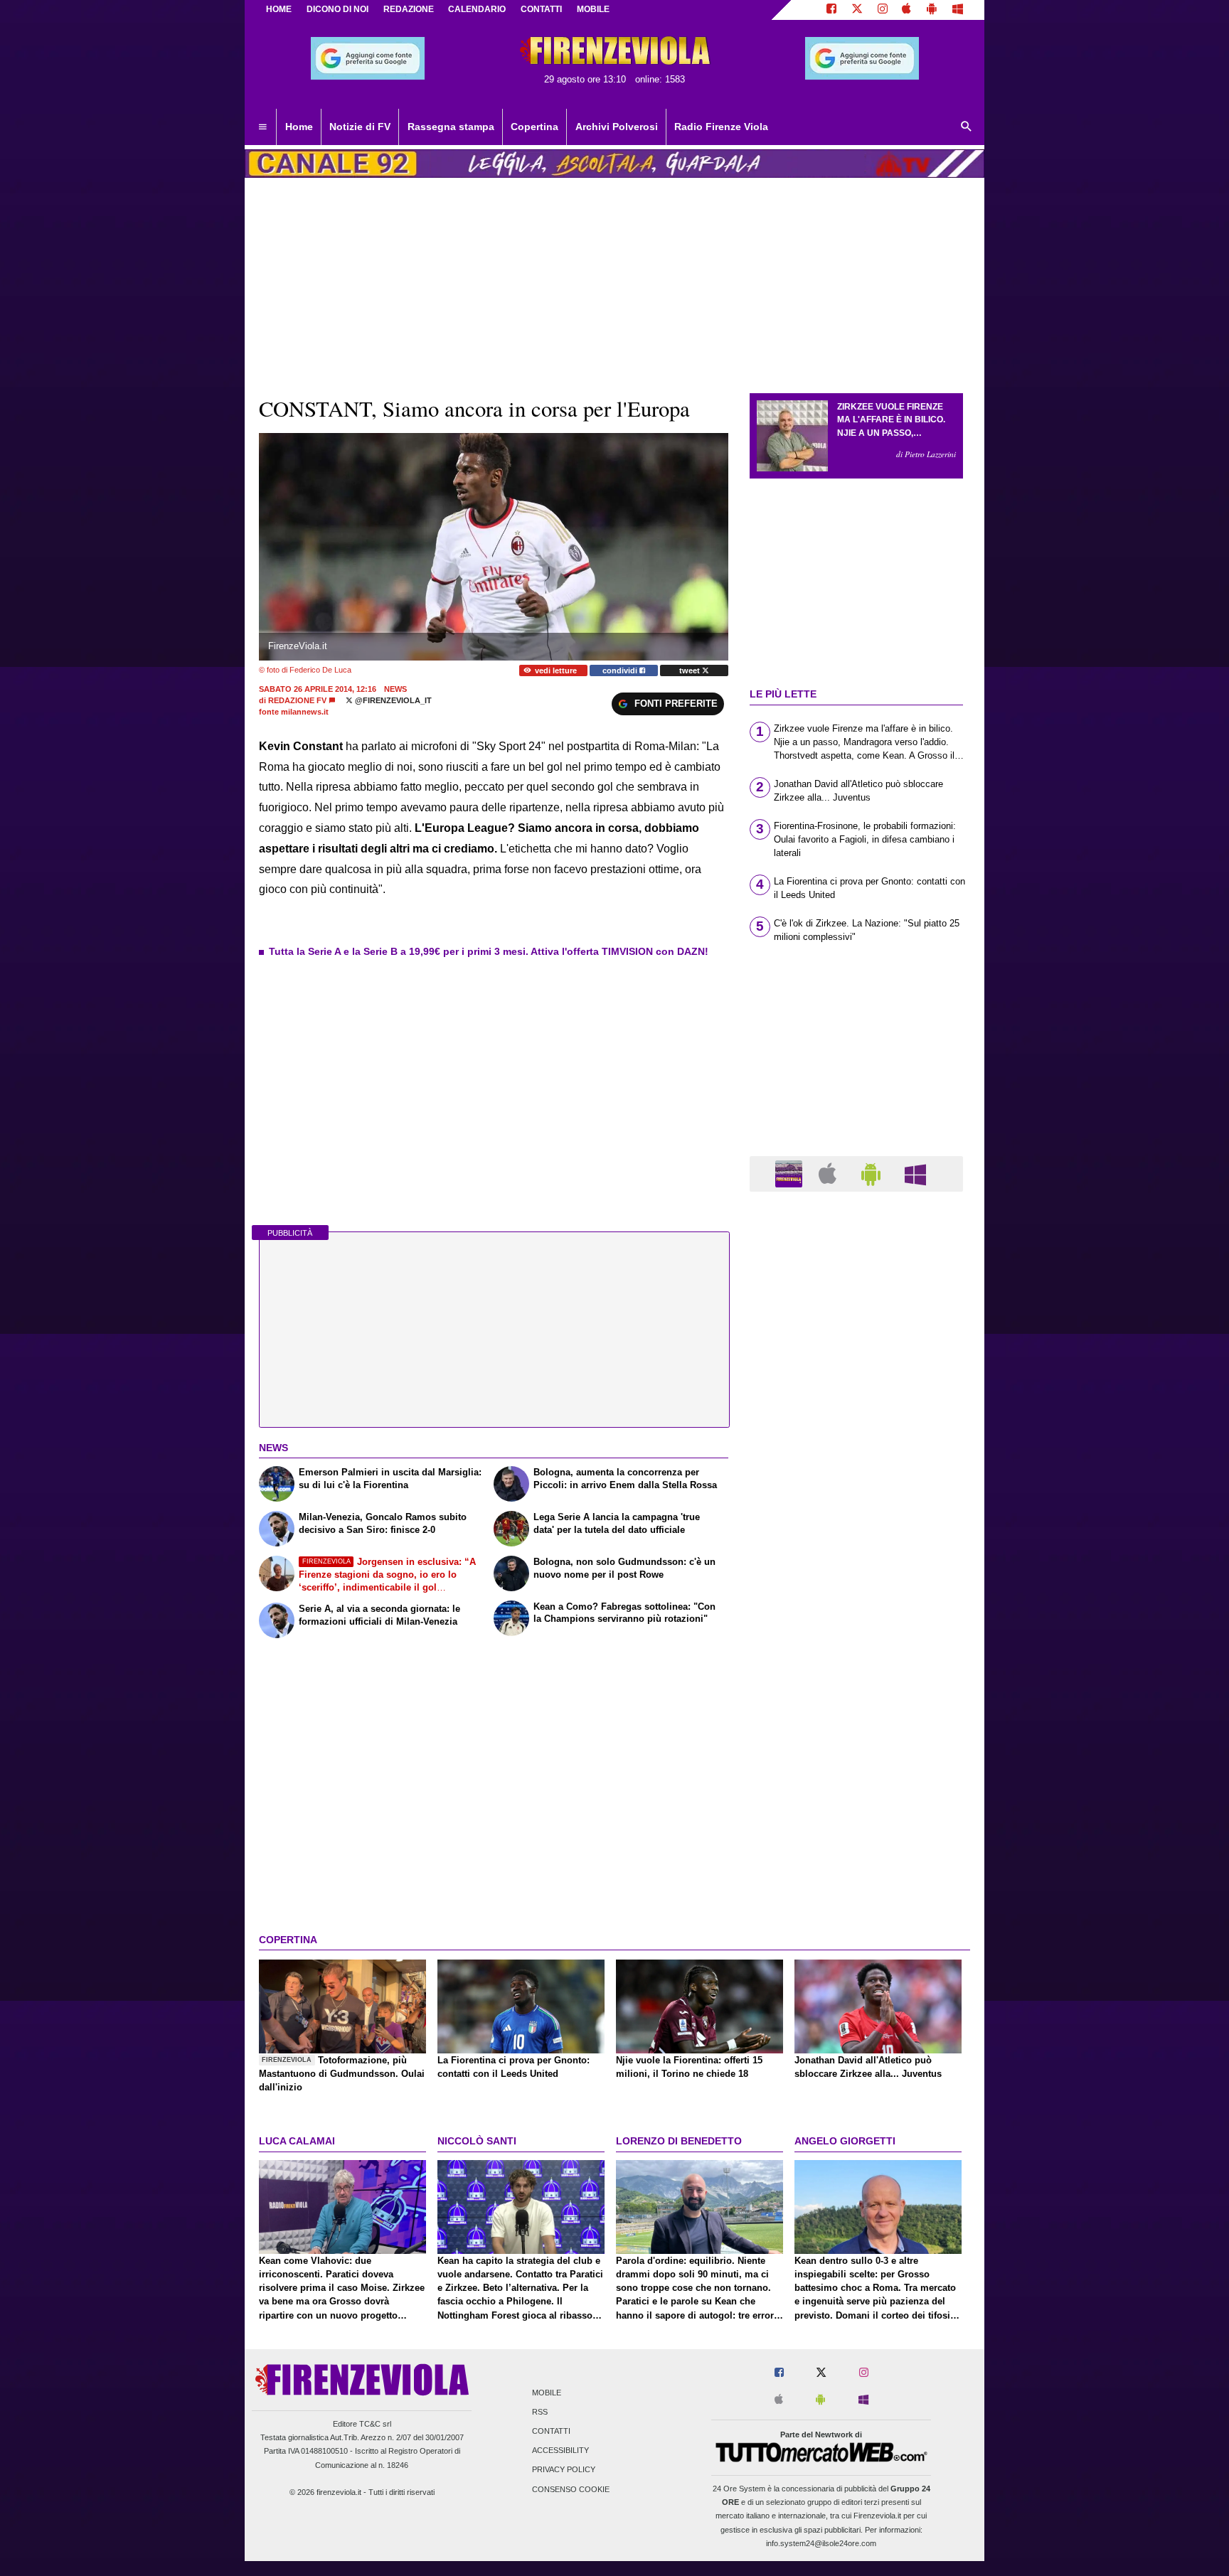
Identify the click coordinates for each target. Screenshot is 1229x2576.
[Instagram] (883, 10)
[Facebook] (831, 10)
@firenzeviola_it (392, 700)
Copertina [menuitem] (534, 127)
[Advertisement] (856, 1754)
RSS (540, 2412)
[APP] (791, 1173)
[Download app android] (932, 10)
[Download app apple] (907, 10)
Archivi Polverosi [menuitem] (617, 127)
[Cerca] (967, 127)
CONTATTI (541, 9)
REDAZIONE (409, 9)
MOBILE (593, 9)
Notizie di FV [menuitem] (360, 127)
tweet (691, 670)
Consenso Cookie (571, 2489)
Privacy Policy (564, 2470)
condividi (621, 670)
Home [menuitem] (299, 127)
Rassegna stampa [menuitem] (451, 127)
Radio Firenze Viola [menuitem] (721, 127)
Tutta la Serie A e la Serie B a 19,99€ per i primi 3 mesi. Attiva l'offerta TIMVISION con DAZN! (489, 951)
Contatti (551, 2431)
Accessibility (560, 2451)
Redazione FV (297, 700)
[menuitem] (262, 127)
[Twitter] (857, 10)
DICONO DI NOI (337, 9)
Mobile (547, 2393)
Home (279, 9)
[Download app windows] (958, 10)
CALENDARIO (477, 9)
